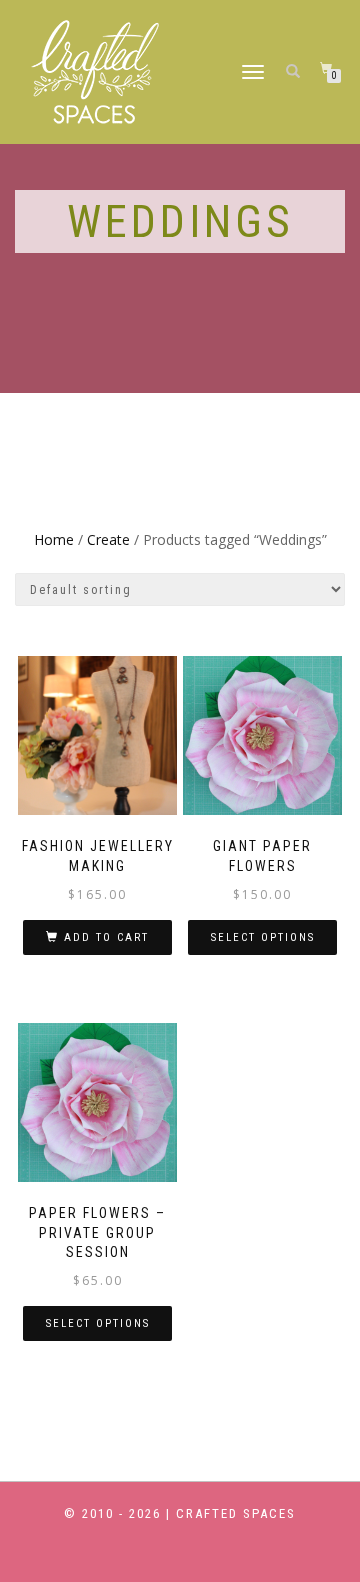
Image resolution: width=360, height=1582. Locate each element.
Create (108, 539)
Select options (263, 937)
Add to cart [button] (106, 937)
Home (54, 539)
